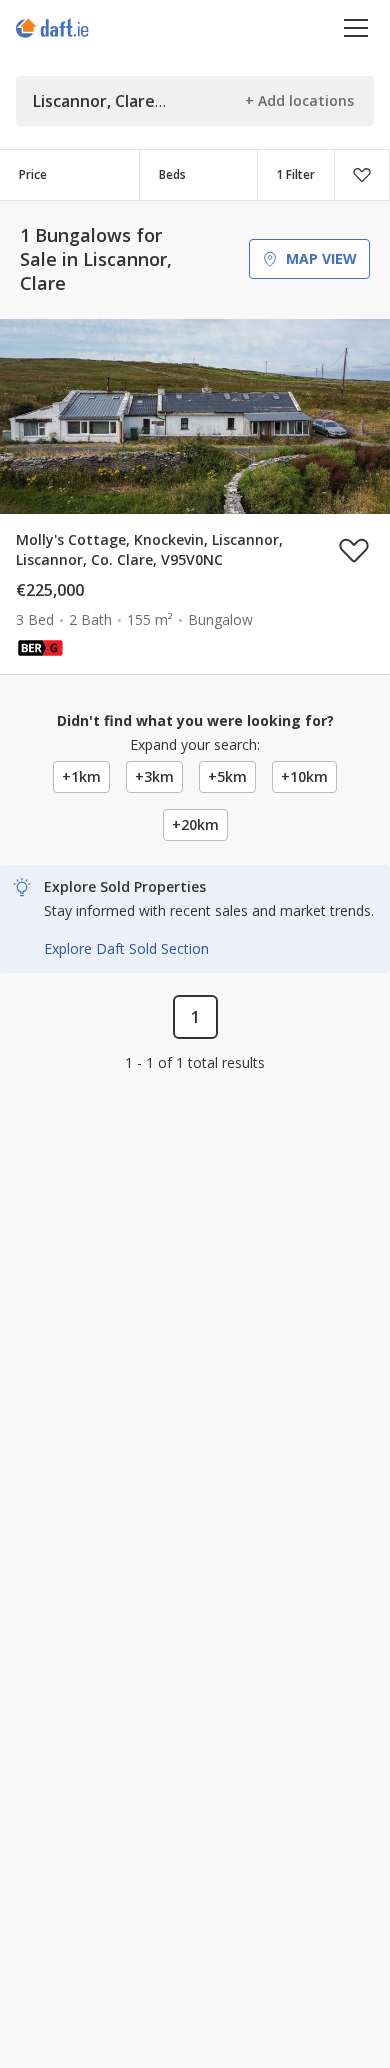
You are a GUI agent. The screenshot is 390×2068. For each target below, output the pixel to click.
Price (33, 174)
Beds (172, 174)
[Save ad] (354, 550)
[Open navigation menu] (356, 27)
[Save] (362, 175)
